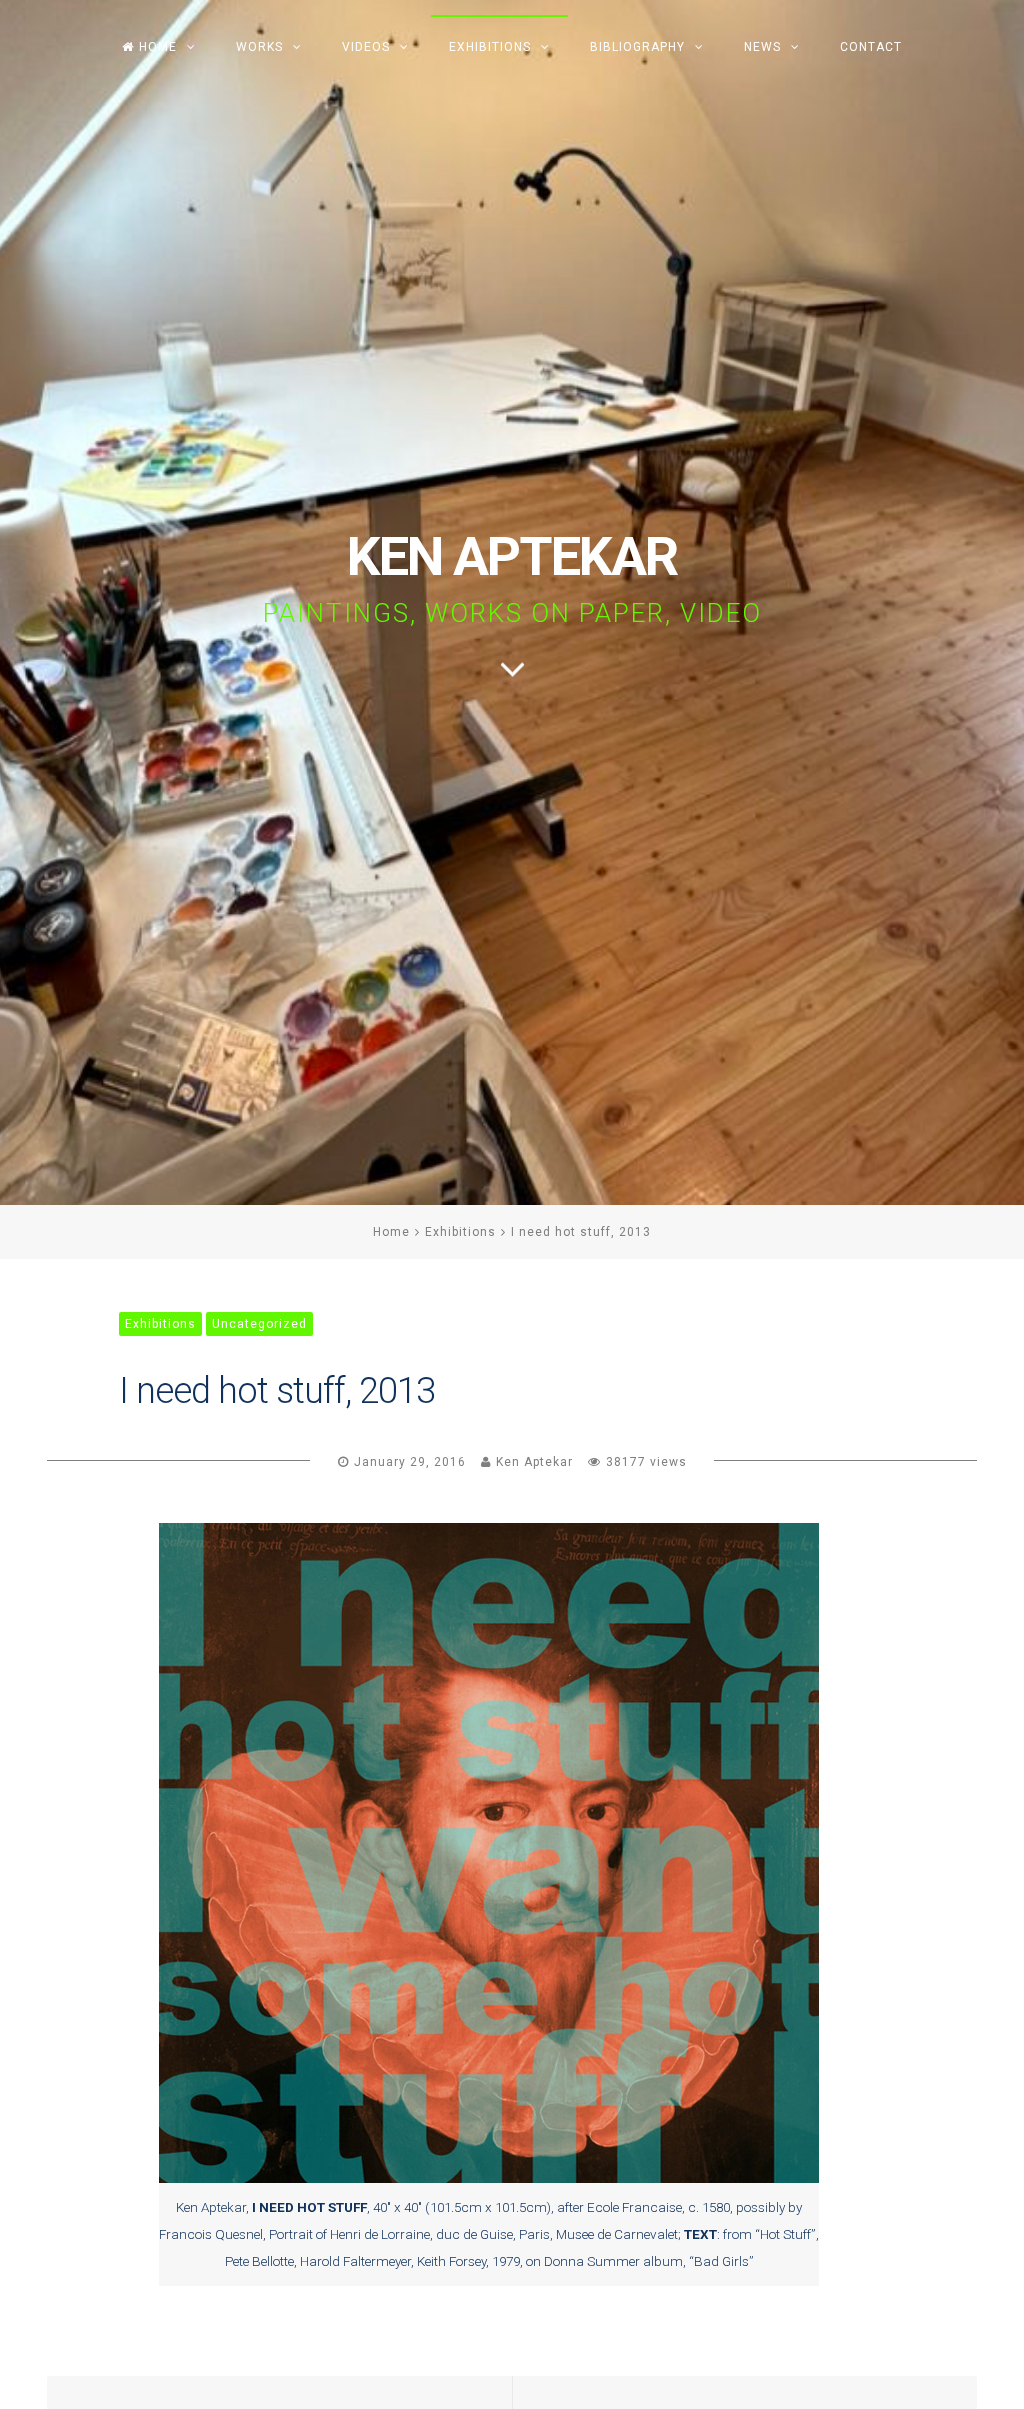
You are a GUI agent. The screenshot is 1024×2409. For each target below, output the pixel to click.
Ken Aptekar (534, 1462)
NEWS (762, 47)
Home (391, 1232)
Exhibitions (460, 1232)
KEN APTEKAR (512, 556)
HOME (158, 47)
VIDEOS (366, 47)
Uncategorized (259, 1324)
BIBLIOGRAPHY (637, 47)
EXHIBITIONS (490, 47)
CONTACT (871, 47)
